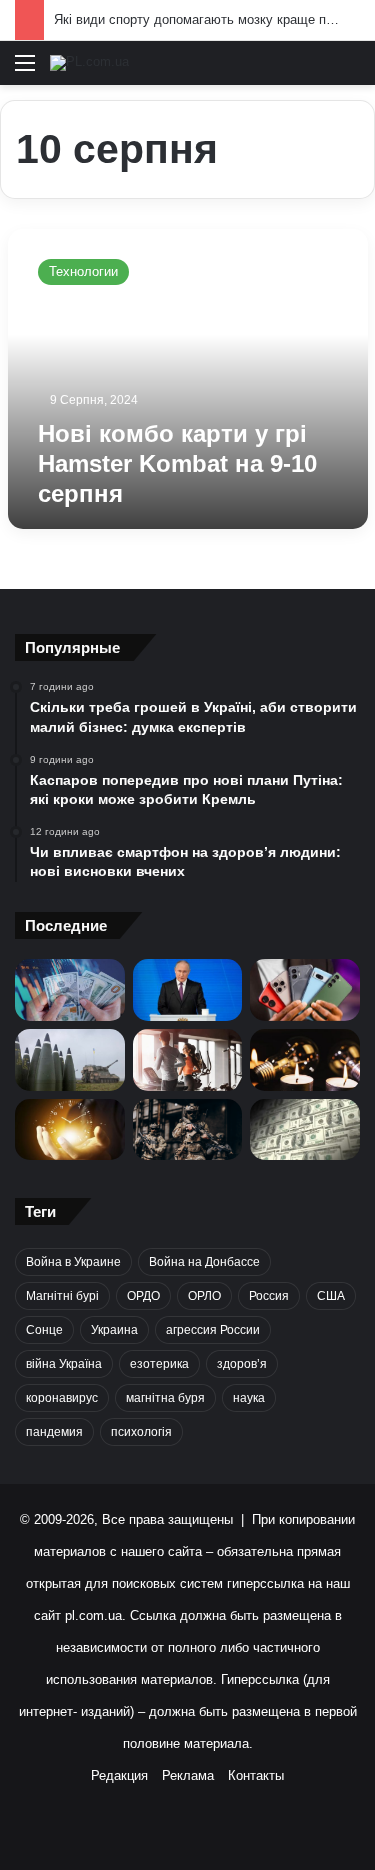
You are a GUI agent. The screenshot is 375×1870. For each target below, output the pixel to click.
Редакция (119, 1775)
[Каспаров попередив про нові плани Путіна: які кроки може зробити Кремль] (188, 990)
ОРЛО (204, 1296)
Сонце (44, 1330)
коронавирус (62, 1398)
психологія (141, 1432)
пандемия (54, 1432)
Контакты (256, 1775)
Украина (114, 1330)
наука (249, 1398)
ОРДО (143, 1296)
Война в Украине (73, 1262)
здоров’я (242, 1364)
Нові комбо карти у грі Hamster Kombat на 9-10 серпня (177, 463)
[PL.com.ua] (89, 63)
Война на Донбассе (204, 1262)
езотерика (159, 1364)
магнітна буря (165, 1398)
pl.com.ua (93, 1615)
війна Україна (64, 1364)
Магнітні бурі (62, 1296)
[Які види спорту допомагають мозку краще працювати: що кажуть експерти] (188, 1060)
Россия (269, 1296)
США (331, 1296)
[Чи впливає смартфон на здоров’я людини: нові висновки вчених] (305, 990)
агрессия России (213, 1330)
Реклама (188, 1775)
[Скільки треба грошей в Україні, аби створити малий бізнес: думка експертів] (70, 990)
